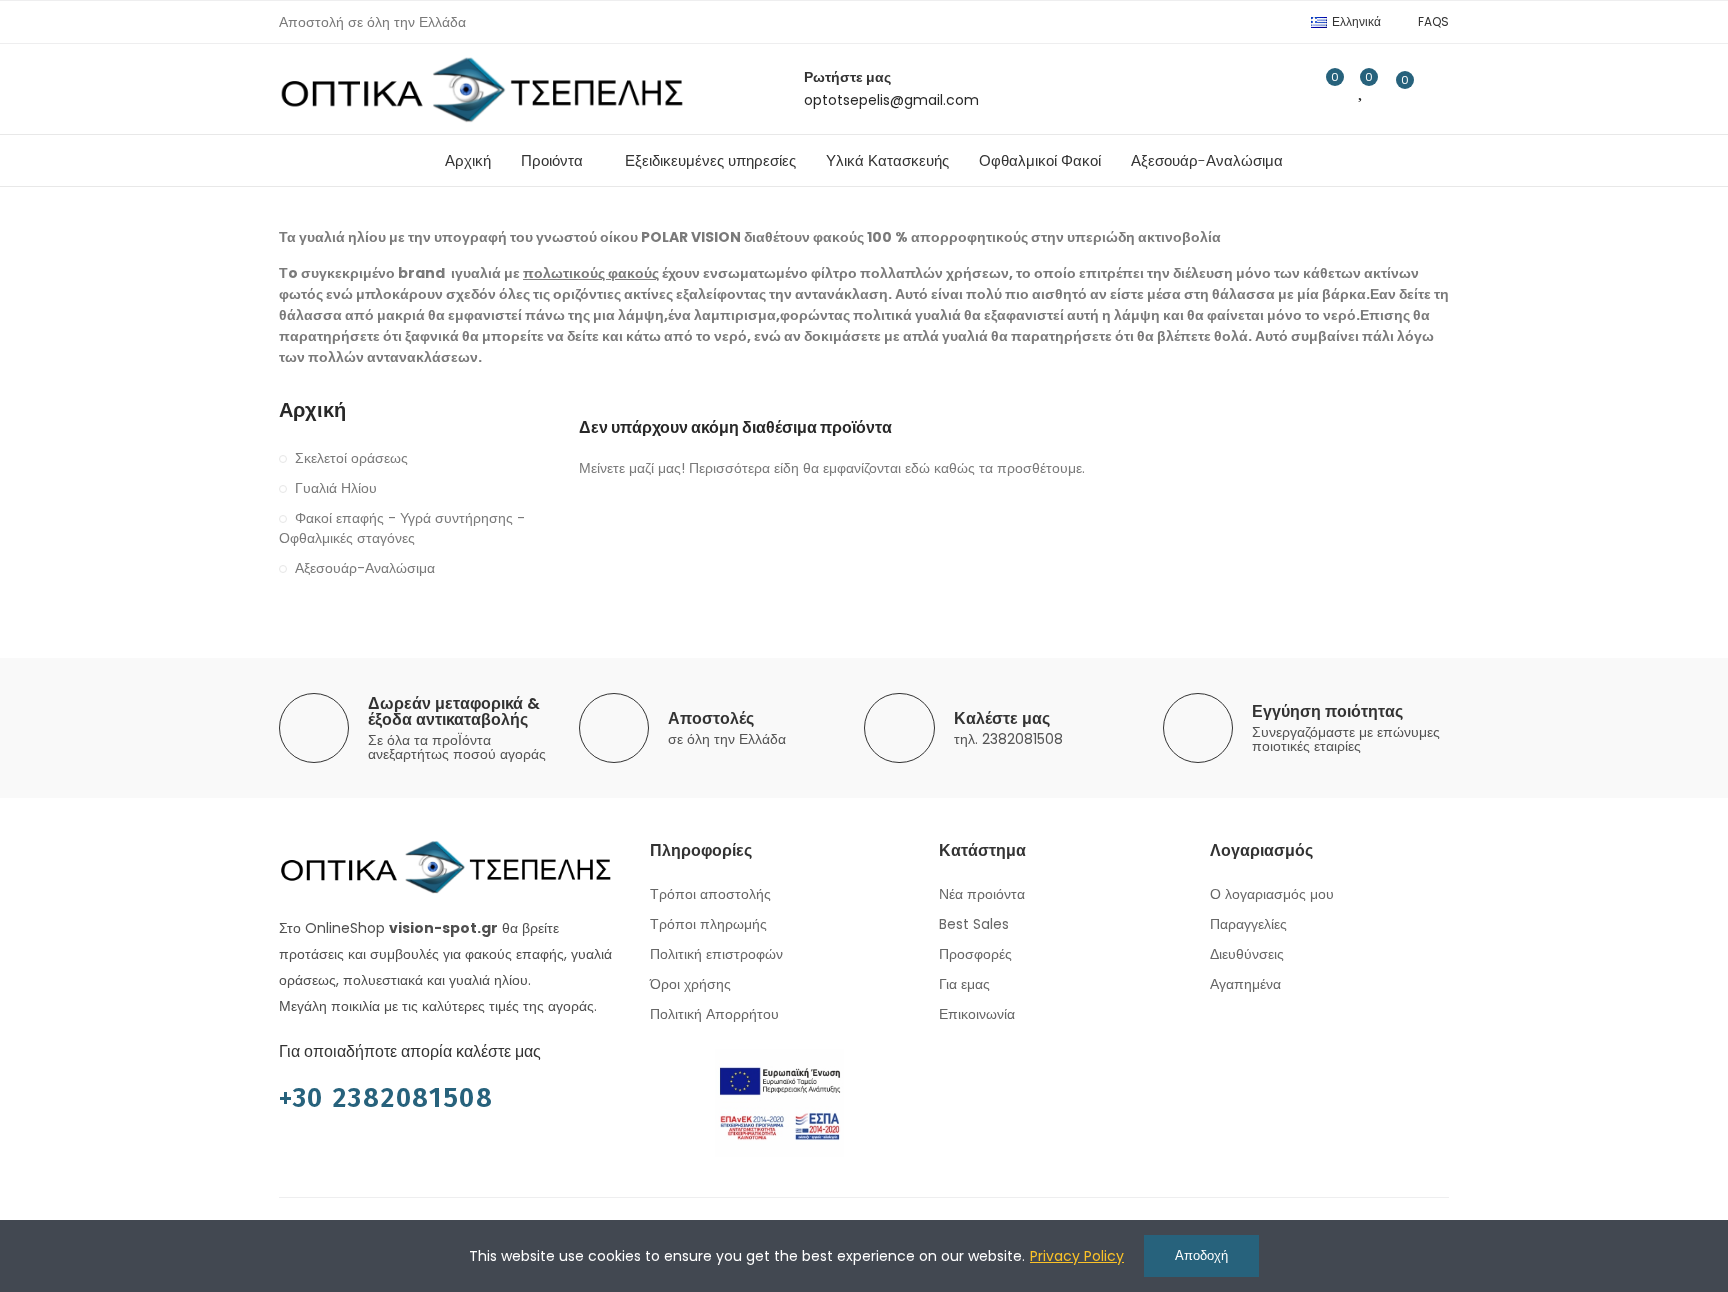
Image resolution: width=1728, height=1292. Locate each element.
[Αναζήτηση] (1284, 89)
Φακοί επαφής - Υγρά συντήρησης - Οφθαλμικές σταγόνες (402, 528)
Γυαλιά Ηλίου (336, 488)
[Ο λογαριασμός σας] (1439, 89)
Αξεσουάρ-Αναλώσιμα (365, 568)
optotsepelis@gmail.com (891, 100)
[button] (1433, 22)
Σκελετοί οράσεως (351, 458)
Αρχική (312, 410)
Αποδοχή (1201, 1255)
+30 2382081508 (386, 1098)
